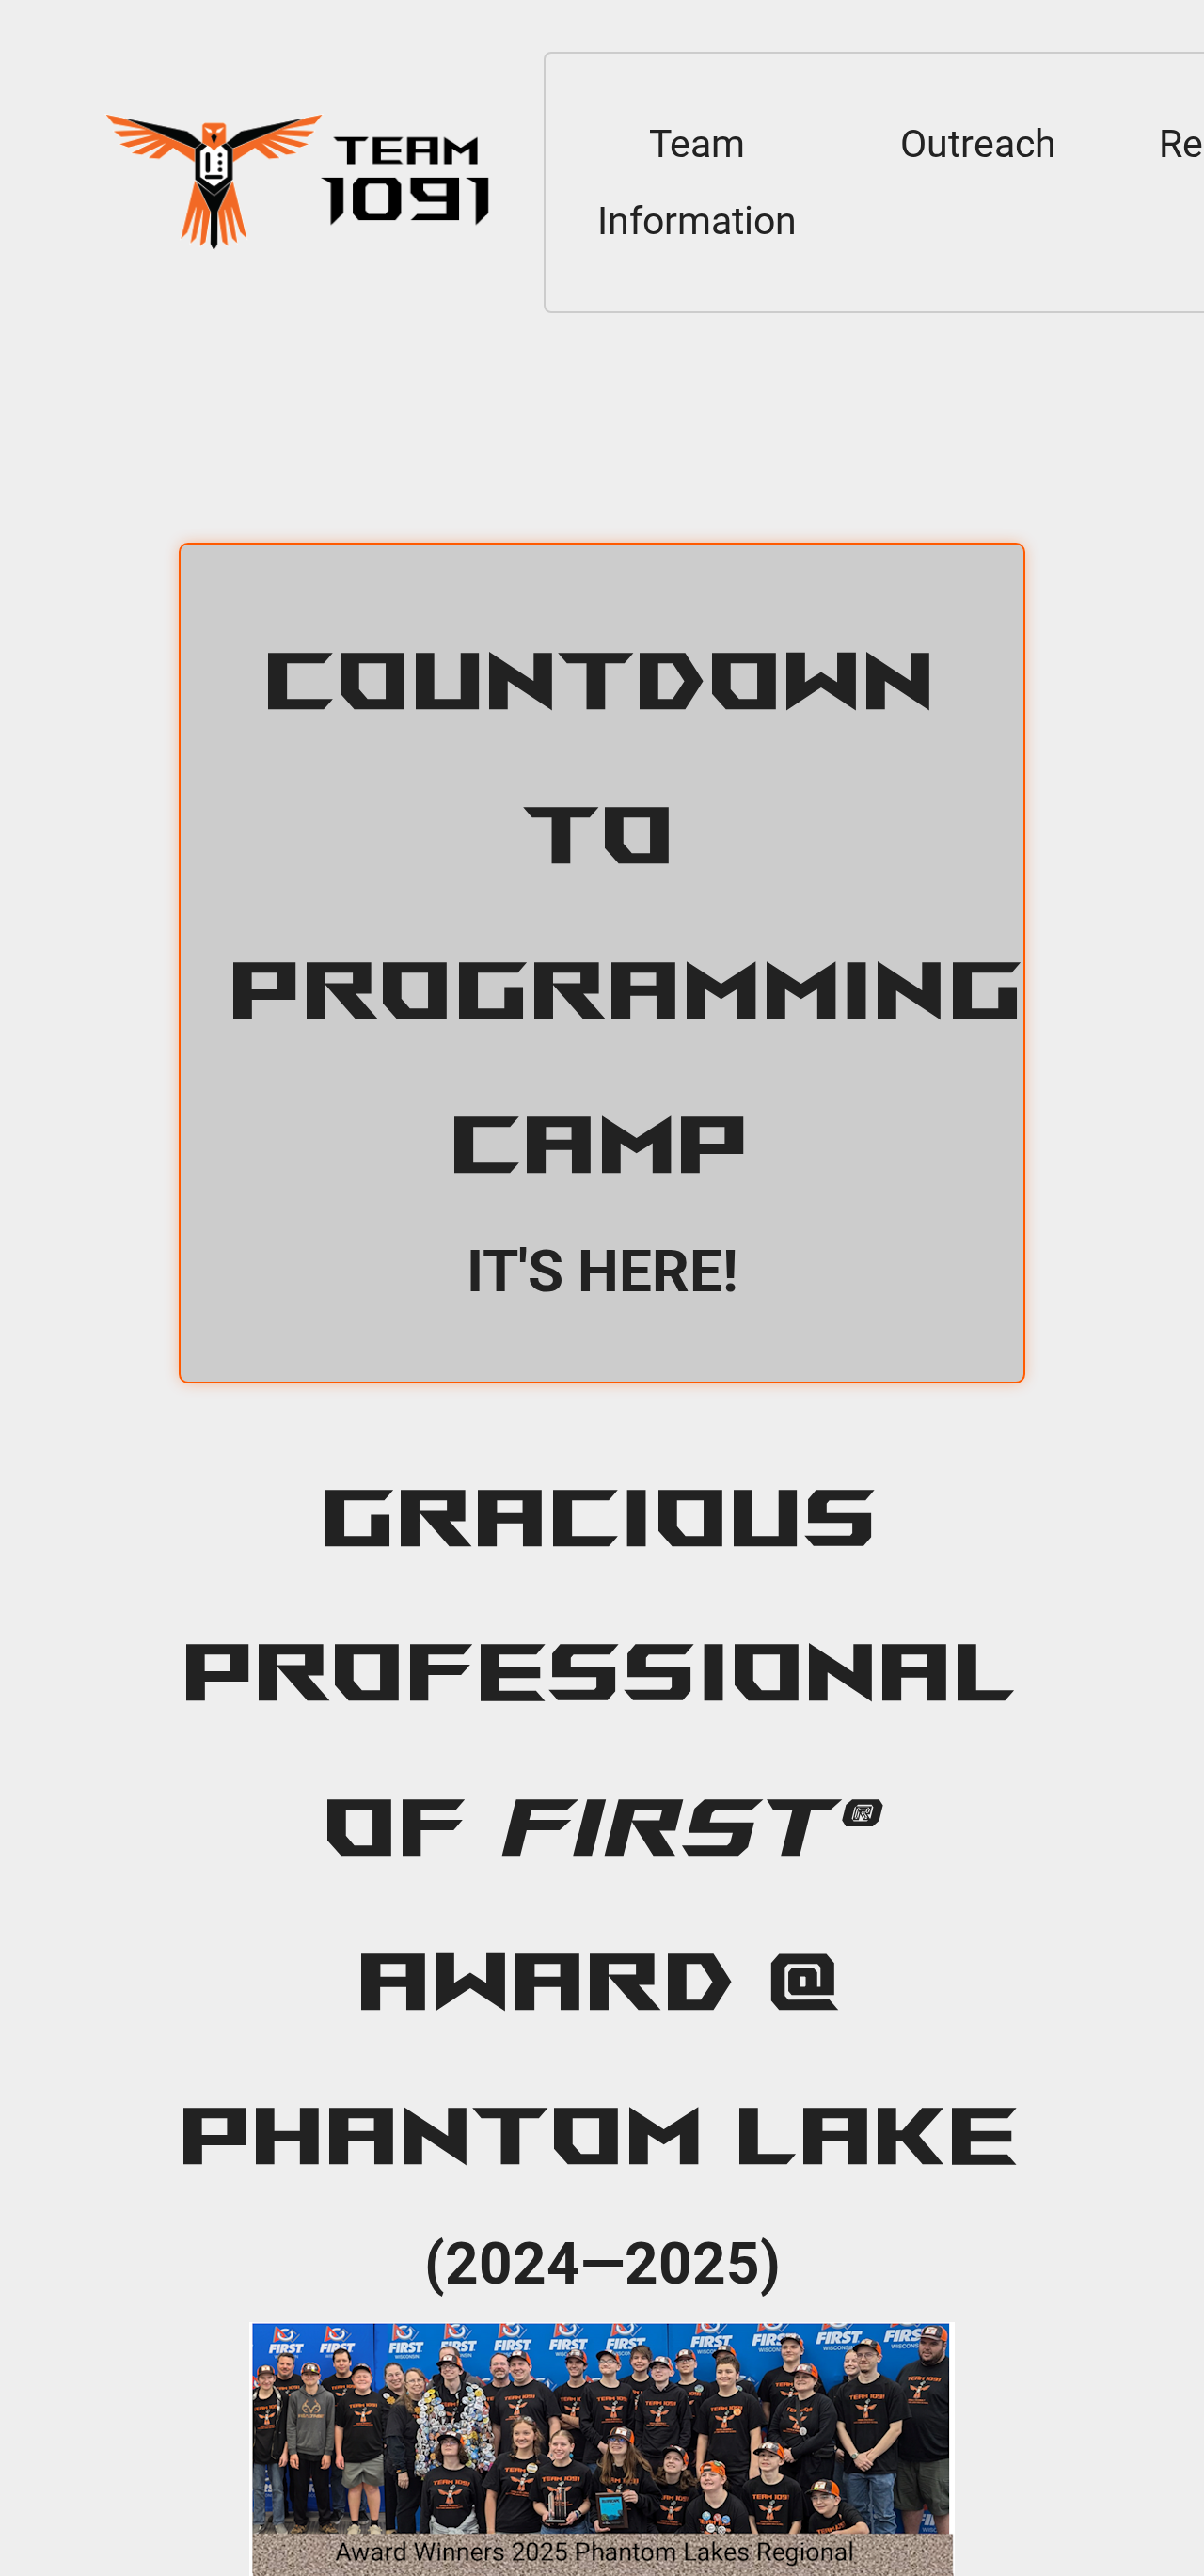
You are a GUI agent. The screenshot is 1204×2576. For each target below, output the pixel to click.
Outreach (978, 144)
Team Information (697, 182)
